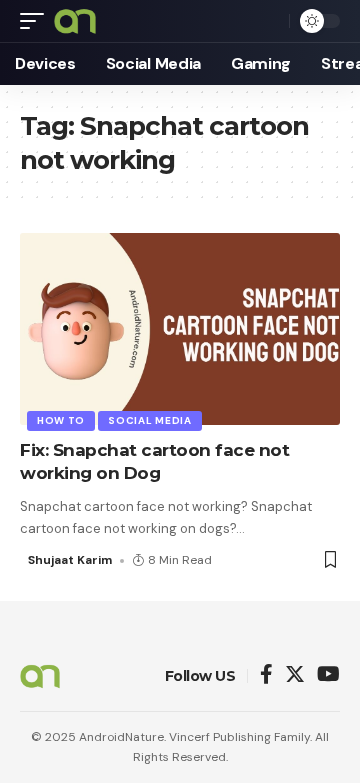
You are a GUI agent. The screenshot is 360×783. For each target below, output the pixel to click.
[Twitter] (295, 675)
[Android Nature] (75, 21)
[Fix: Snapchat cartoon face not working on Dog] (180, 329)
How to (61, 420)
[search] (269, 21)
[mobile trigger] (37, 21)
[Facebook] (266, 675)
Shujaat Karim (70, 560)
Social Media (149, 420)
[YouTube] (328, 675)
